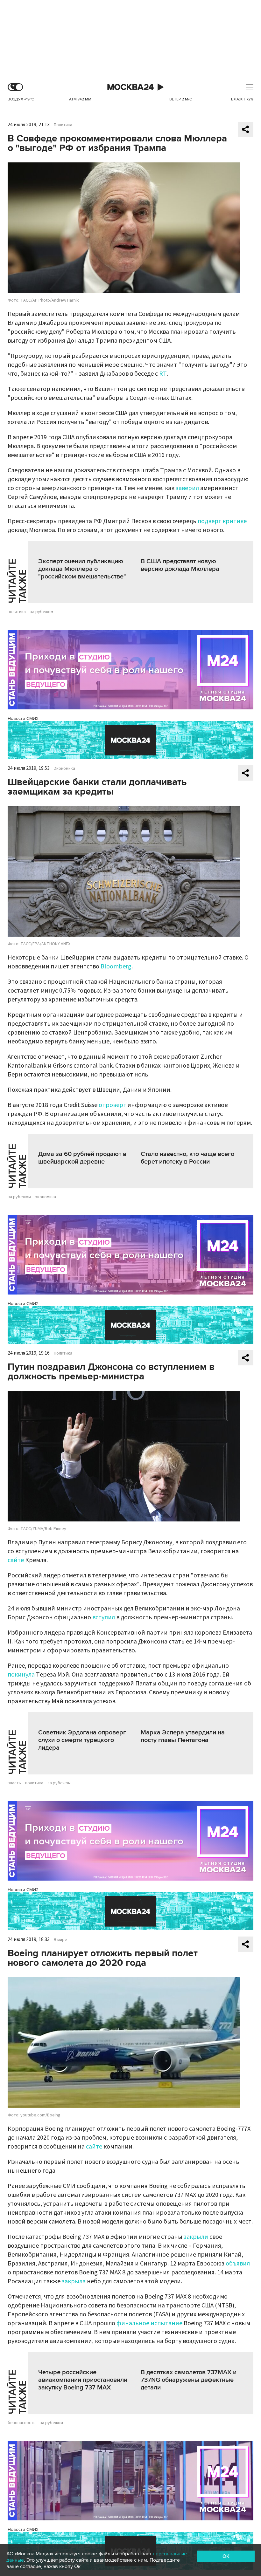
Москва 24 (130, 87)
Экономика (64, 769)
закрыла (74, 2281)
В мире (60, 1940)
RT (163, 374)
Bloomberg (116, 967)
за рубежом (42, 612)
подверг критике (222, 521)
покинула (21, 1675)
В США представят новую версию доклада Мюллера (180, 565)
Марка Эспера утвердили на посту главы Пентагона (183, 1736)
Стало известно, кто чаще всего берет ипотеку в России (187, 1158)
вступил (104, 1617)
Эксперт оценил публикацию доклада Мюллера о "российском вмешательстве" (82, 569)
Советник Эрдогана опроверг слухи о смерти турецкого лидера (82, 1740)
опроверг (112, 1105)
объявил (238, 2264)
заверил (187, 488)
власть (14, 1783)
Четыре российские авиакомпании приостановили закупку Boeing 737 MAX (83, 2380)
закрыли (196, 2237)
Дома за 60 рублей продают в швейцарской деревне (82, 1158)
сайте (16, 1560)
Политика (63, 125)
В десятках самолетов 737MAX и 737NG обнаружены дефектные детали (189, 2380)
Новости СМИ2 (23, 718)
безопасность (22, 2423)
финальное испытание (149, 2323)
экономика (46, 1197)
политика (17, 612)
